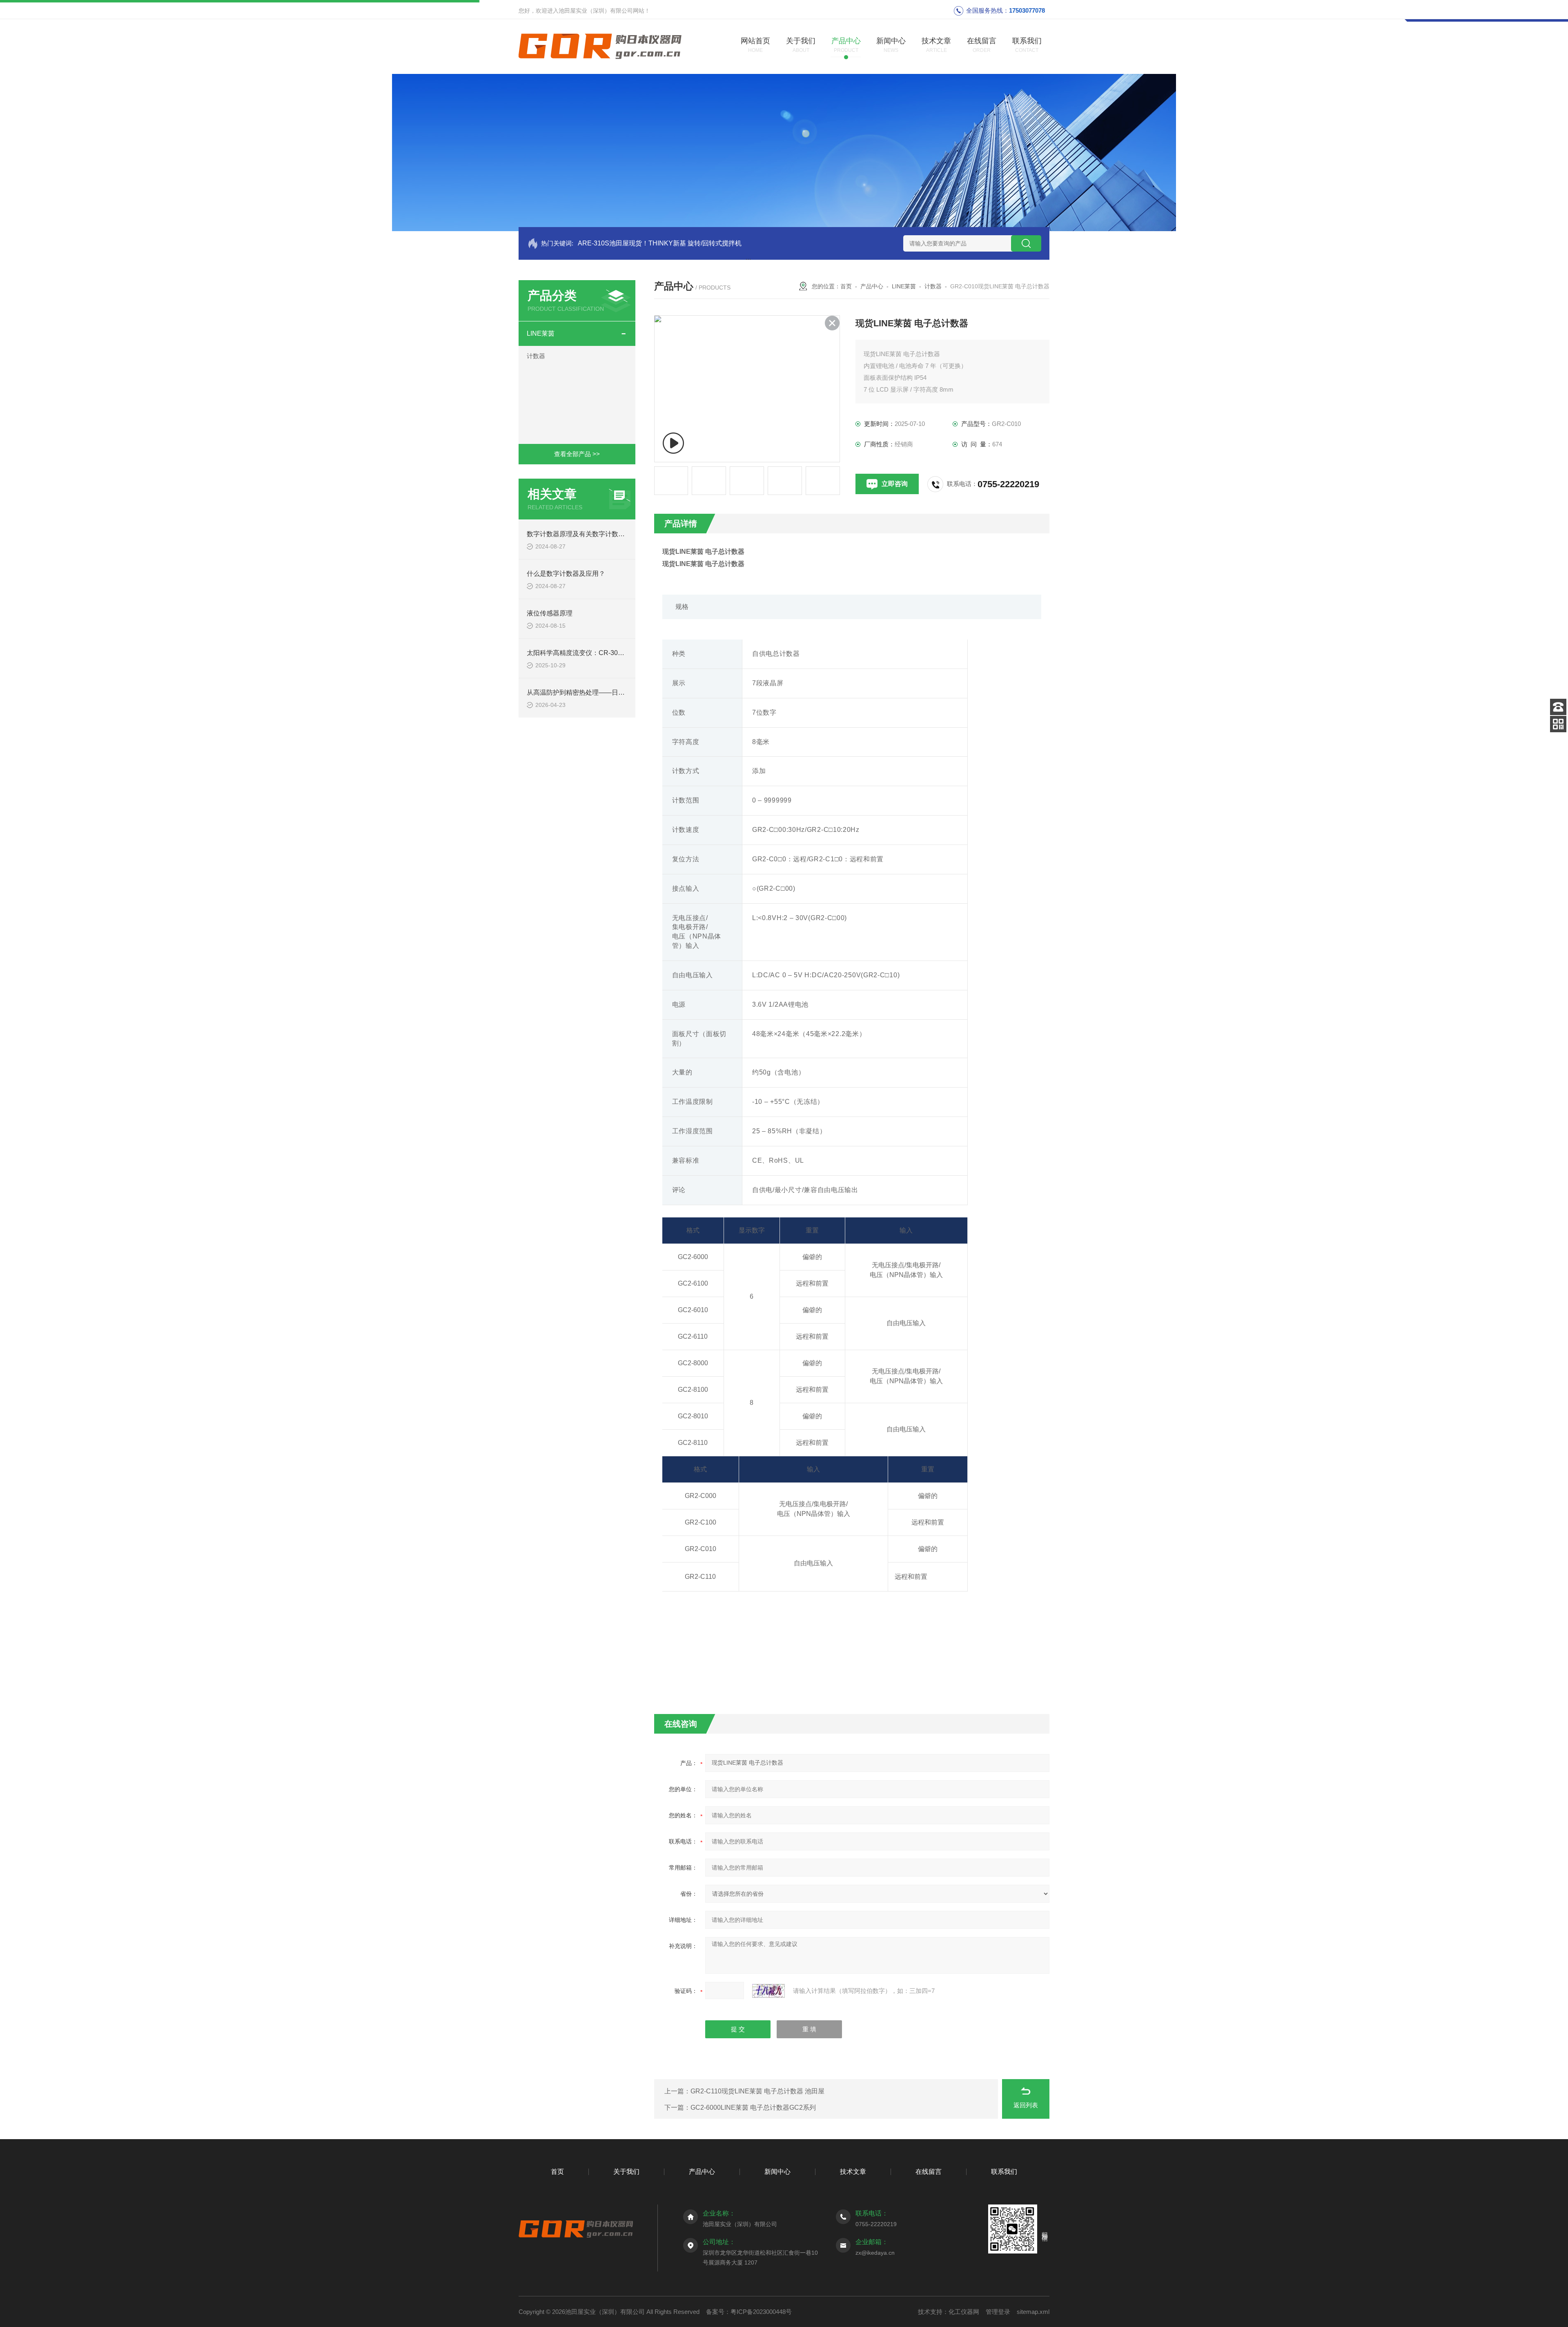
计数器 (536, 356)
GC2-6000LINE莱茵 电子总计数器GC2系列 (753, 2107)
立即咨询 (895, 484)
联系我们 (1004, 2172)
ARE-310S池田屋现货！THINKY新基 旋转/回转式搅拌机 (660, 243)
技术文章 (853, 2172)
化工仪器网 (964, 2312)
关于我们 (626, 2172)
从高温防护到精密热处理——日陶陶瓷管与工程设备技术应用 (615, 692)
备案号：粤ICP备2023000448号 (749, 2312)
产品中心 (872, 286)
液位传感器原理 (550, 613)
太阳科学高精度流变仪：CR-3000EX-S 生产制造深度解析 (611, 653)
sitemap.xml (1033, 2312)
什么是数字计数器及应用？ (566, 574)
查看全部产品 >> (577, 454)
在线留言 (929, 2172)
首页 (846, 286)
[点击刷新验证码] (768, 1991)
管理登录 (998, 2312)
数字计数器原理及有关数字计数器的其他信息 (592, 534)
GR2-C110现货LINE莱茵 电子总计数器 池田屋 (757, 2091)
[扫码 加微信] (1558, 724)
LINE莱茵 (541, 333)
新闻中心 (777, 2172)
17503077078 (1027, 10)
